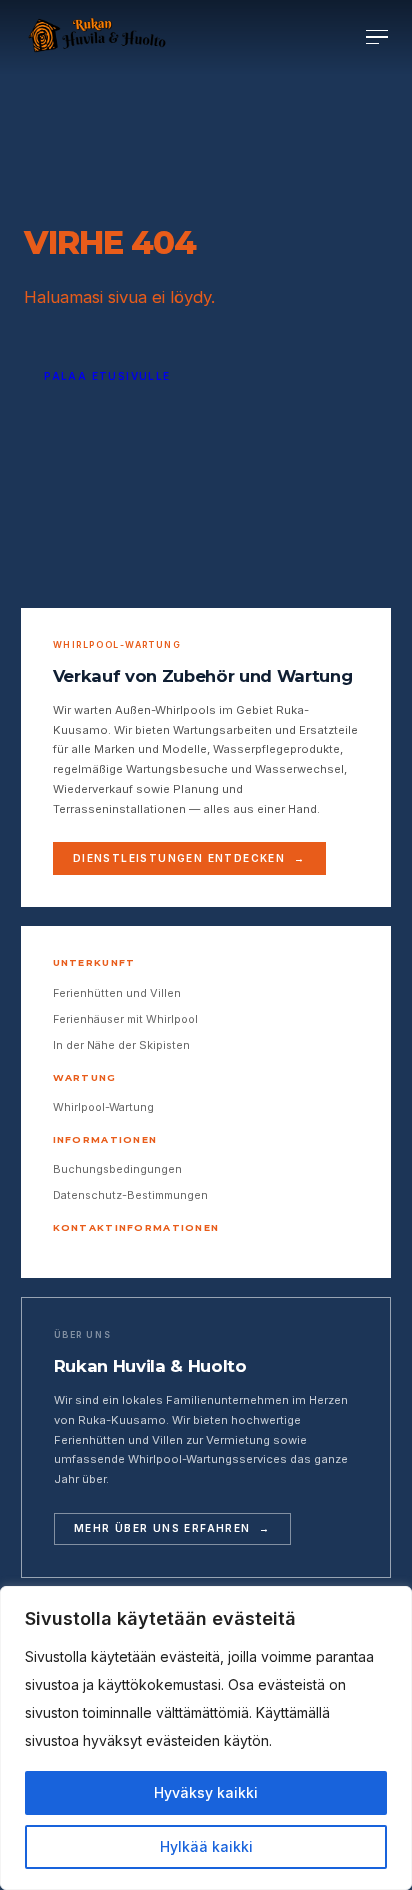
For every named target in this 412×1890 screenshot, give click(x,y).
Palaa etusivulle (107, 376)
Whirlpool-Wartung (103, 1107)
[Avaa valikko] (377, 37)
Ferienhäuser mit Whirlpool (125, 1019)
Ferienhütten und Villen (117, 993)
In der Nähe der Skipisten (121, 1045)
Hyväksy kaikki (206, 1792)
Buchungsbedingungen (117, 1169)
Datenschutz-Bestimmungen (130, 1195)
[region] (206, 1738)
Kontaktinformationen (136, 1228)
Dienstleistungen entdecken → (189, 858)
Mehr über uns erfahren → (172, 1528)
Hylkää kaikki (206, 1846)
